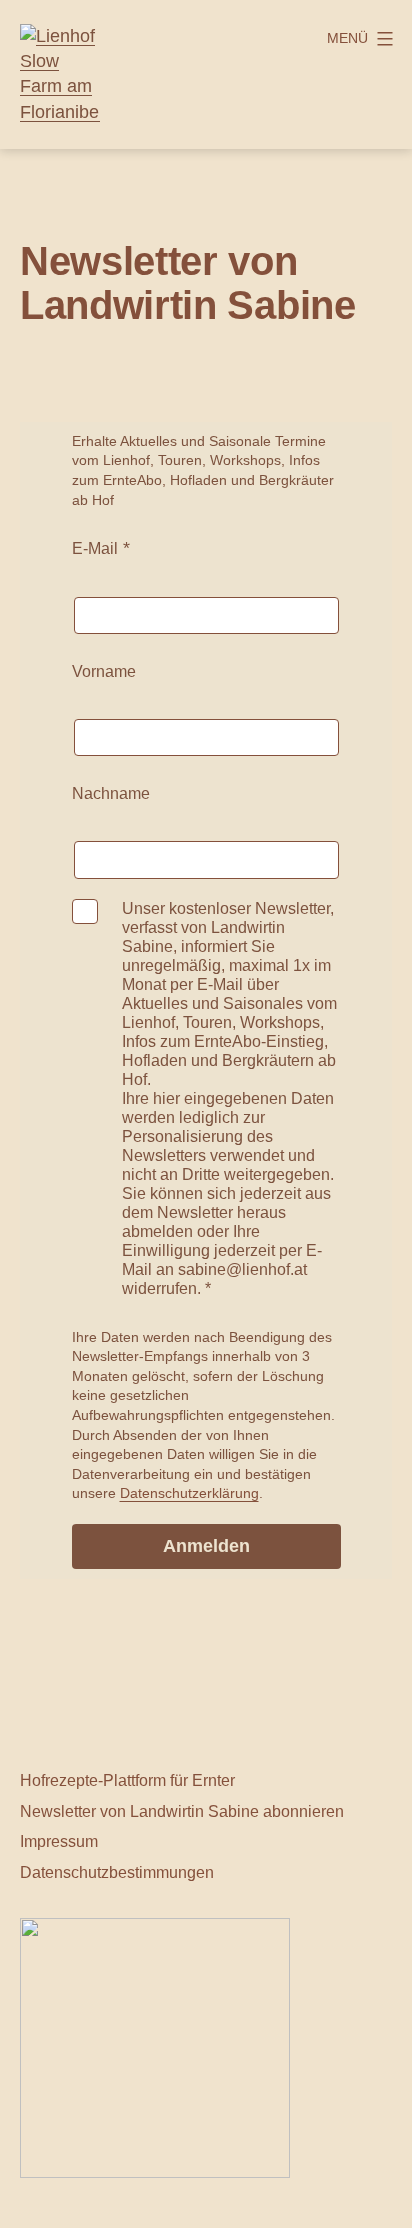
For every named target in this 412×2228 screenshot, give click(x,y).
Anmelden (206, 1546)
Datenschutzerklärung (189, 1493)
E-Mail (95, 548)
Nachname (111, 793)
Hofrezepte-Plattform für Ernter (127, 1780)
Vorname (104, 671)
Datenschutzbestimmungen (117, 1872)
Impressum (59, 1841)
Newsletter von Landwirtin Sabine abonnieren (182, 1811)
